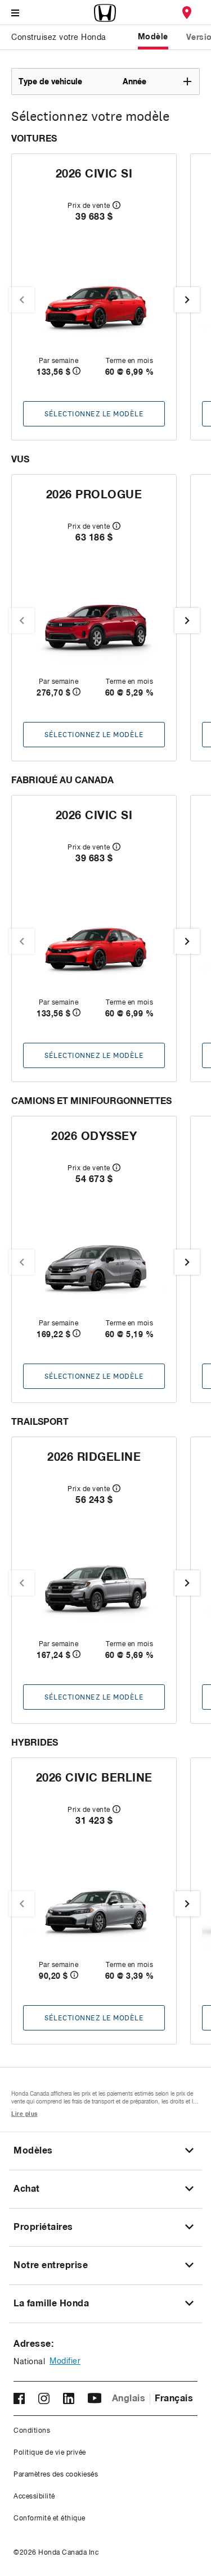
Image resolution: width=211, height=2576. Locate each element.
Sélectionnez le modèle (94, 414)
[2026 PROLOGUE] (94, 625)
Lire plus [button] (24, 2114)
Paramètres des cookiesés (56, 2475)
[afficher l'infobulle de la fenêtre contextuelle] (77, 372)
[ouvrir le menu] (15, 13)
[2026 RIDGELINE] (94, 1587)
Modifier (65, 2361)
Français (174, 2398)
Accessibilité (34, 2497)
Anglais (129, 2398)
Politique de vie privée (50, 2453)
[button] (109, 81)
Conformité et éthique (50, 2519)
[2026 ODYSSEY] (94, 1266)
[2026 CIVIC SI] (94, 304)
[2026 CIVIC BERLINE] (94, 1908)
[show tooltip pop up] (116, 205)
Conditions (32, 2431)
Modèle (153, 37)
